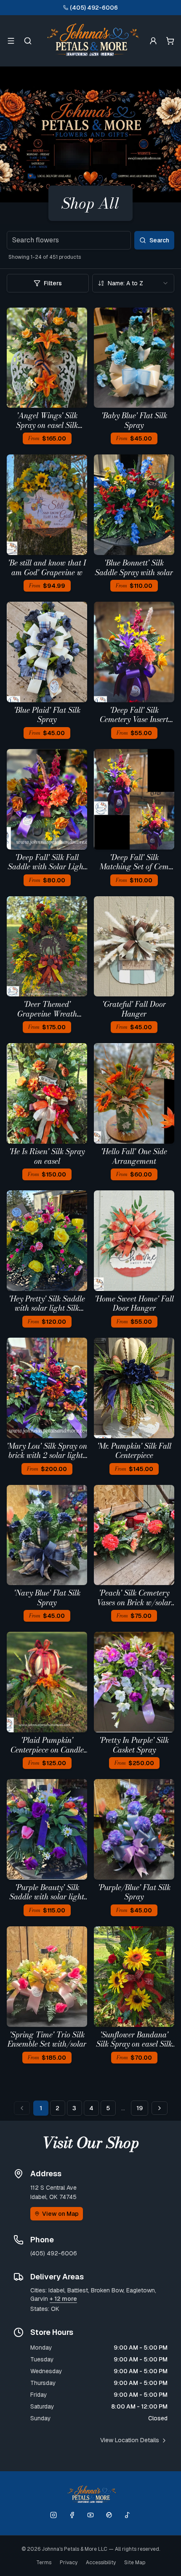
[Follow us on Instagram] (53, 2515)
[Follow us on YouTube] (90, 2515)
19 (140, 2108)
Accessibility (101, 2563)
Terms (44, 2563)
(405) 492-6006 (94, 8)
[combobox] (133, 283)
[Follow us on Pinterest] (109, 2515)
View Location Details (130, 2440)
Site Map (135, 2563)
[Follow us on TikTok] (128, 2515)
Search (159, 240)
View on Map (60, 2214)
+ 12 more (63, 2299)
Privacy (69, 2563)
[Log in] (153, 41)
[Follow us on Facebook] (72, 2515)
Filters (53, 283)
